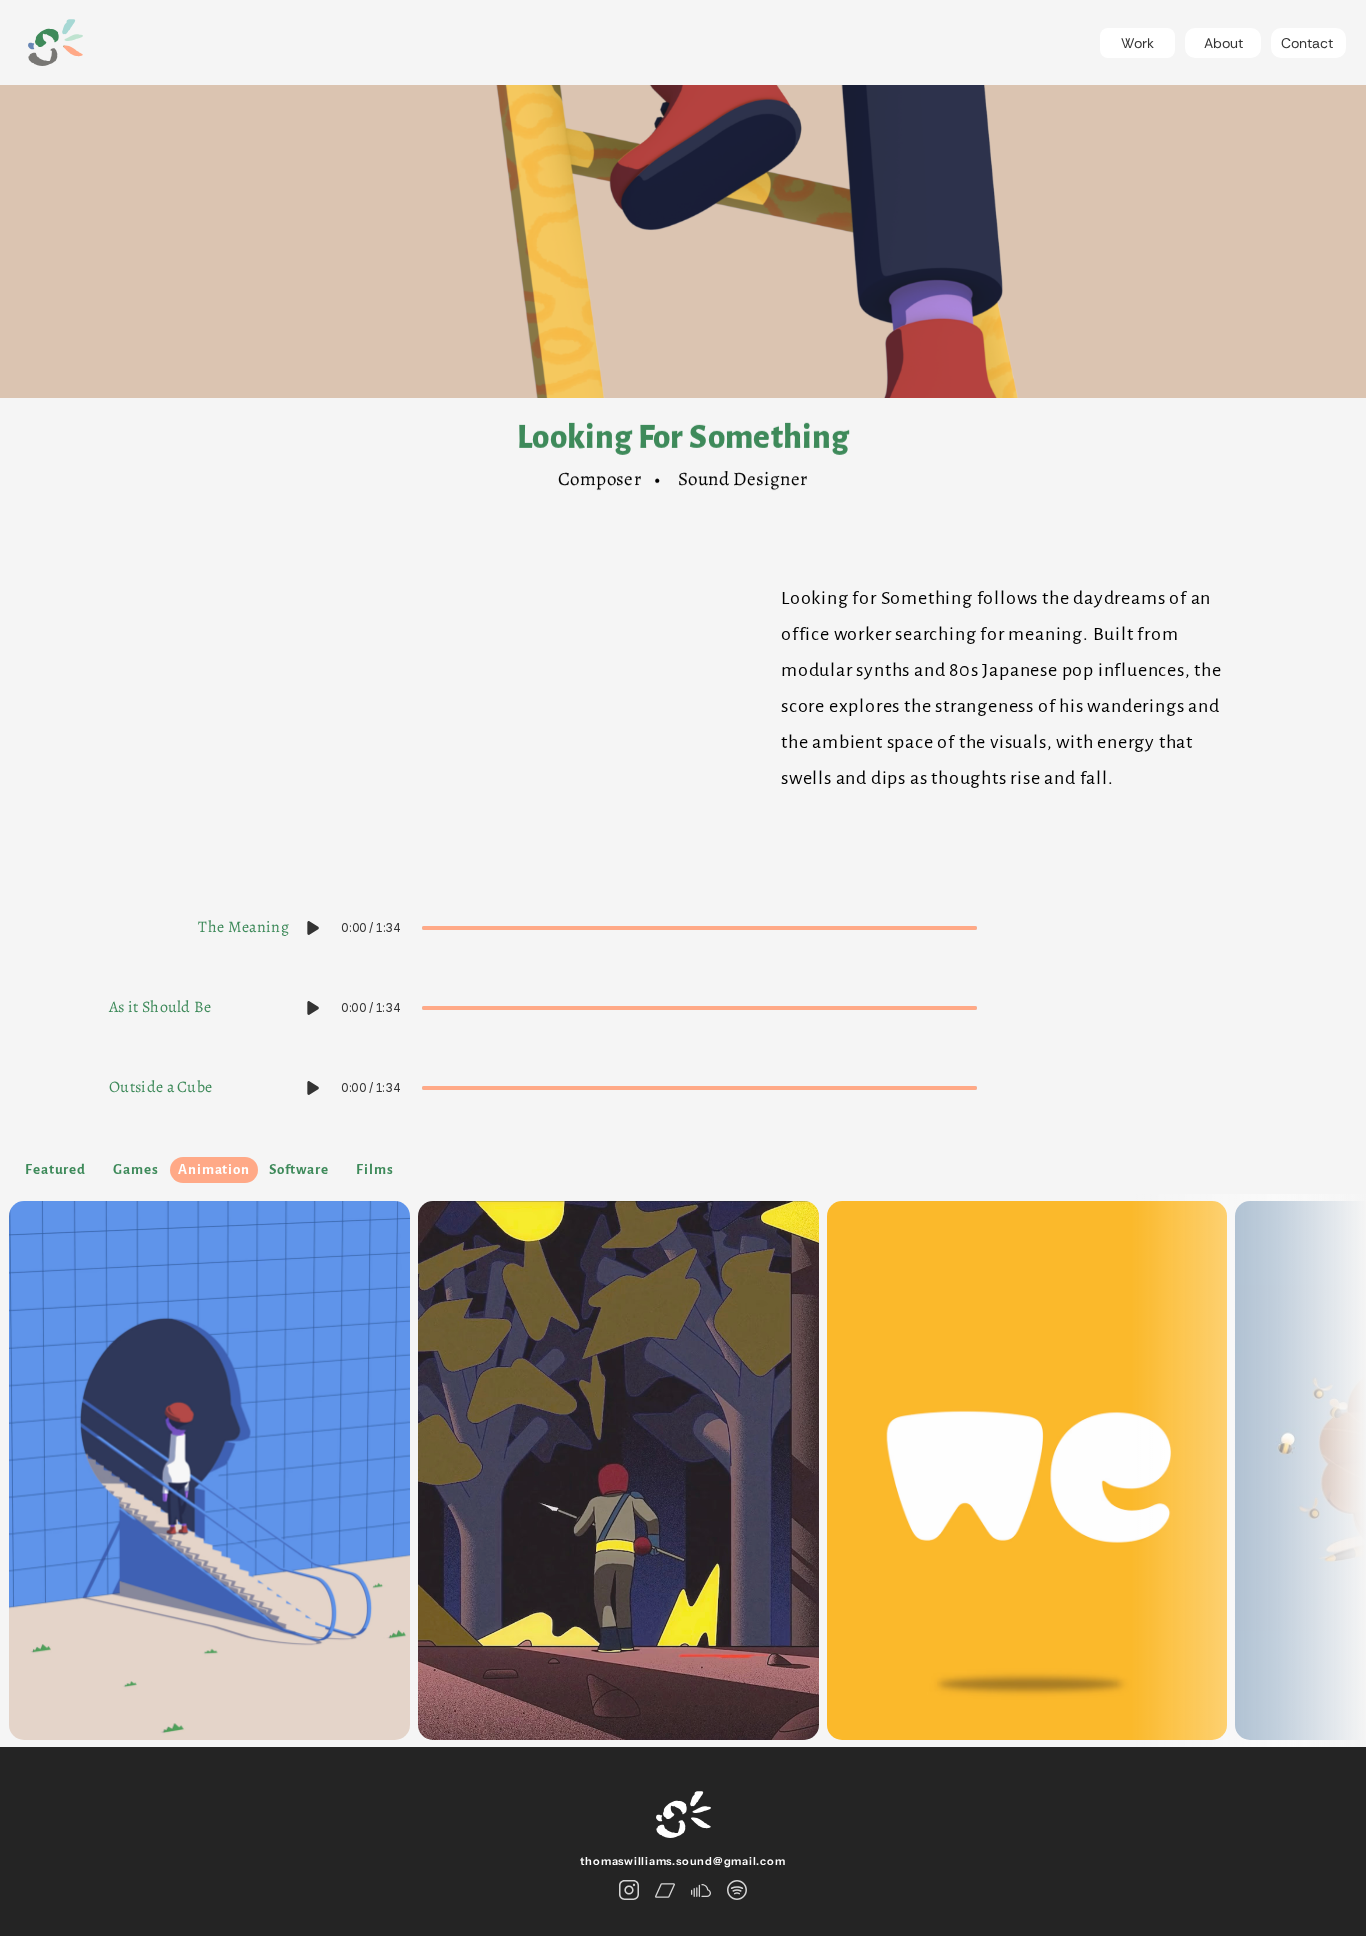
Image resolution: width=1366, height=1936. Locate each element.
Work (1137, 43)
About (1223, 43)
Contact (1307, 43)
